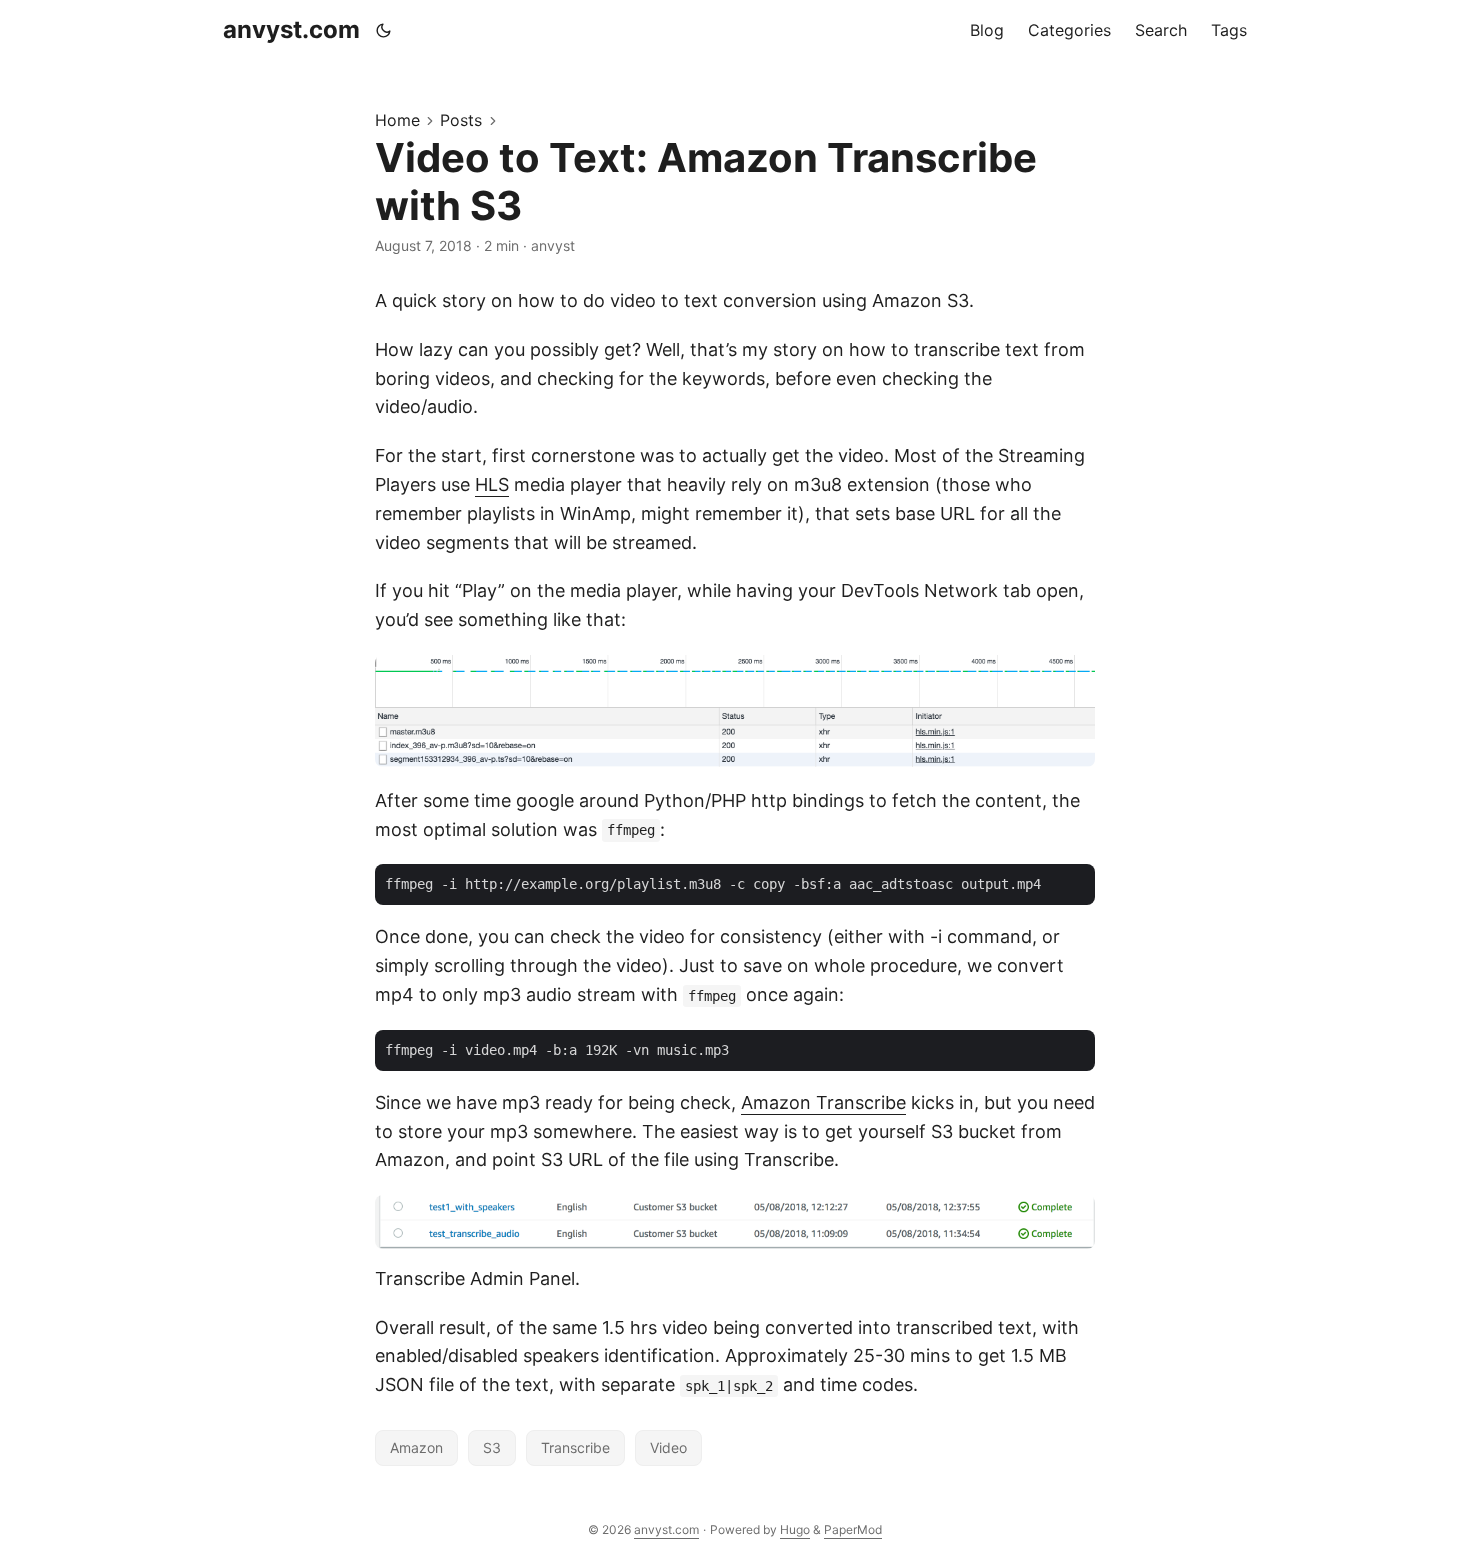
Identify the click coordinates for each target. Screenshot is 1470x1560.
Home (397, 120)
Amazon (416, 1447)
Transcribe (575, 1447)
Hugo (795, 1529)
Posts (461, 120)
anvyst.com (291, 29)
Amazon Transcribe (823, 1102)
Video (668, 1447)
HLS (492, 484)
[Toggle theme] (384, 30)
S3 (492, 1447)
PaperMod (853, 1529)
